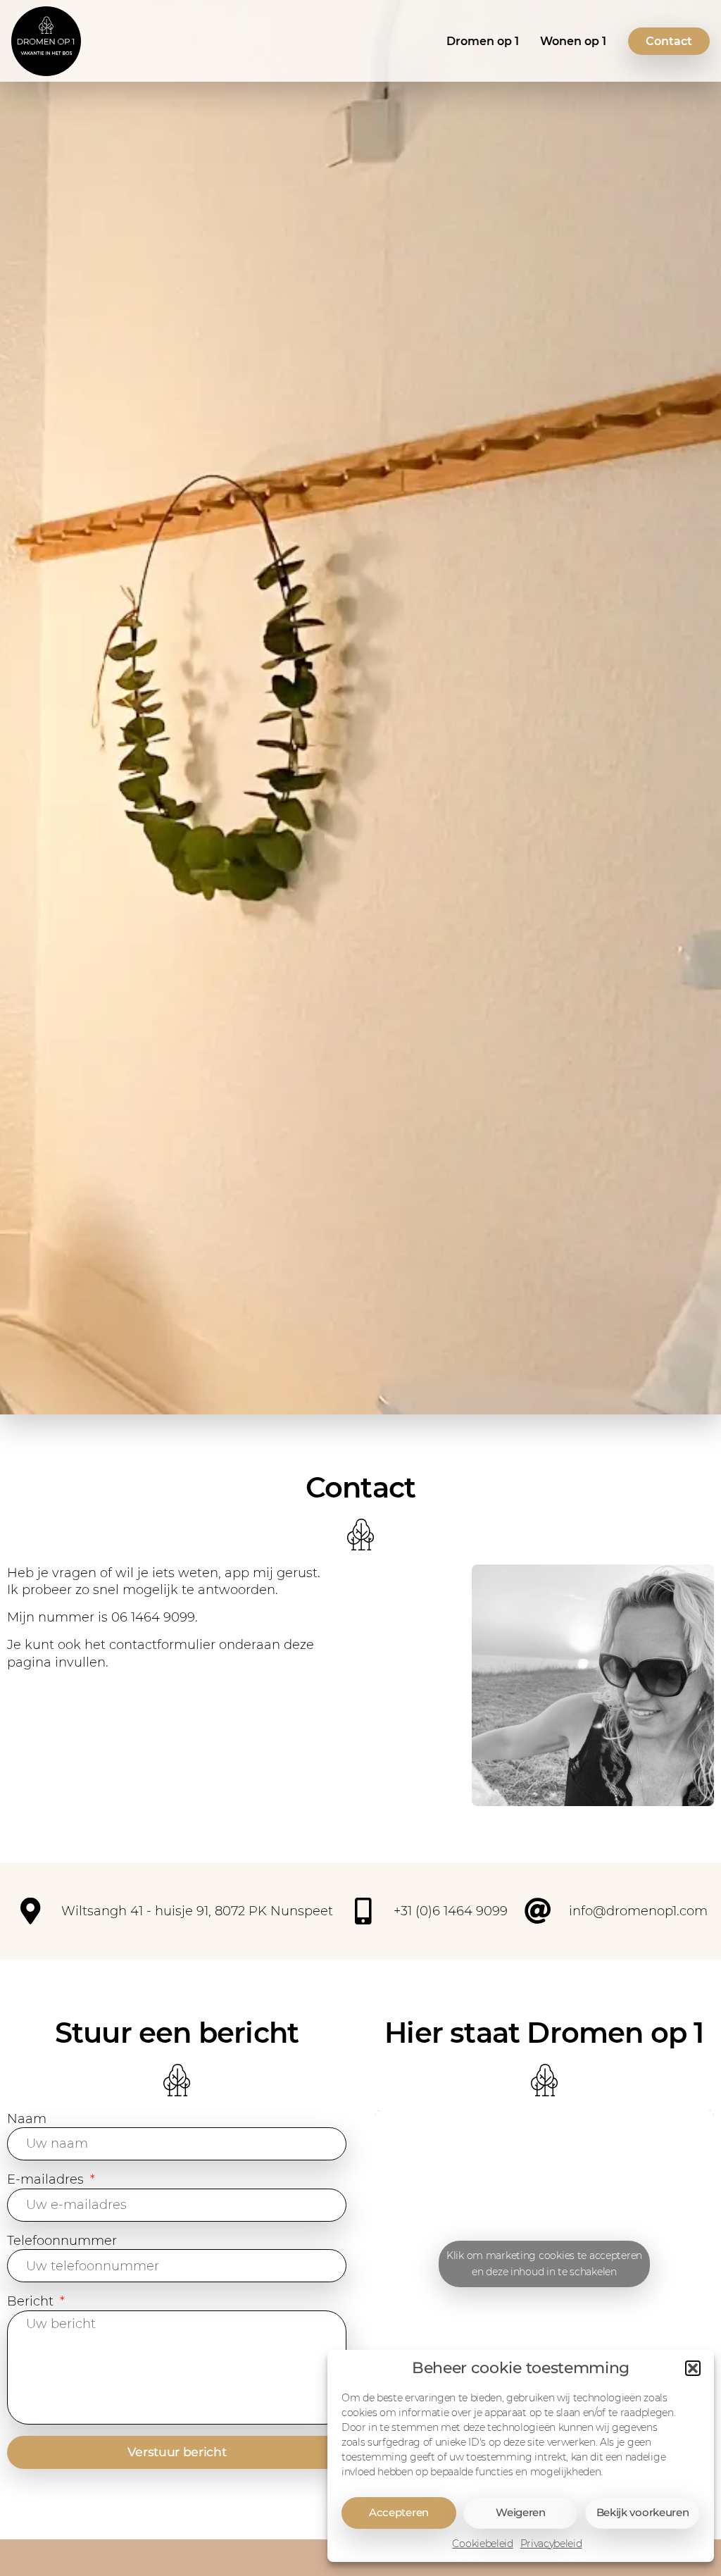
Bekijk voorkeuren (643, 2512)
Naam (27, 2118)
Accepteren (399, 2512)
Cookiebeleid (482, 2544)
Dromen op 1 (483, 41)
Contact (669, 41)
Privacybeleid (551, 2544)
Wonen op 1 (573, 41)
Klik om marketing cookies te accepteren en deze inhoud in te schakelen (544, 2264)
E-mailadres (47, 2179)
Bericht (32, 2301)
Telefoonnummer (62, 2240)
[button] (693, 2368)
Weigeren (521, 2512)
